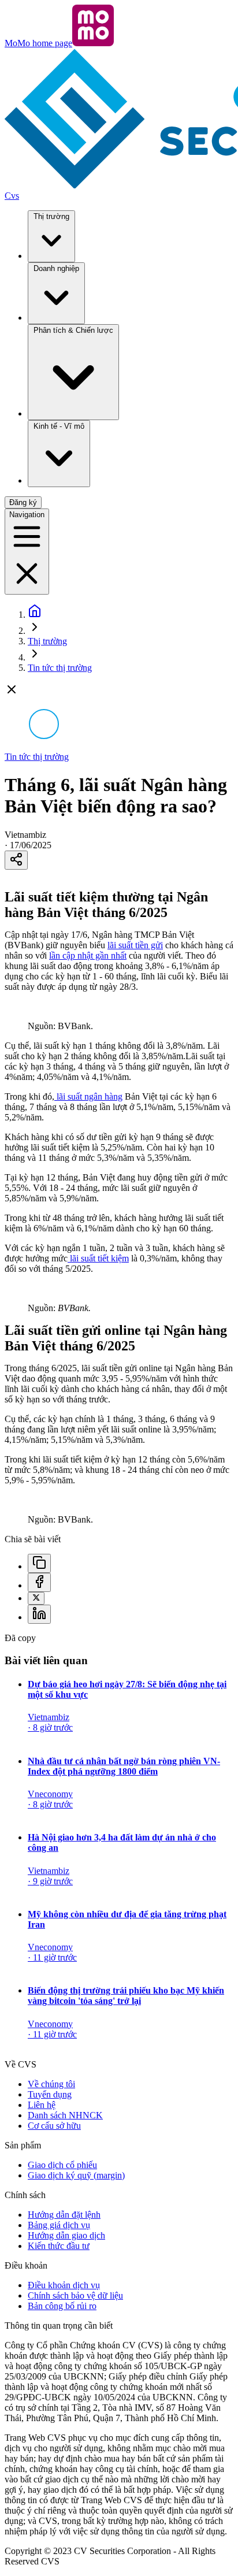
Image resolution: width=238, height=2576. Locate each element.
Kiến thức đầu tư (59, 2246)
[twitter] (36, 1598)
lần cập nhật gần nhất (88, 955)
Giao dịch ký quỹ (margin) (76, 2175)
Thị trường (51, 216)
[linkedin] (39, 1614)
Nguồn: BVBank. (60, 1026)
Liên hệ (42, 2105)
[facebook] (39, 1582)
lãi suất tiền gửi (135, 945)
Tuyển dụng (50, 2094)
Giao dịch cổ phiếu (62, 2165)
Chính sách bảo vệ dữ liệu (75, 2295)
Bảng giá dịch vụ (59, 2225)
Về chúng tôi (51, 2084)
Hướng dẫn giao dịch (66, 2235)
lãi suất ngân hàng (88, 1096)
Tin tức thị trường (60, 668)
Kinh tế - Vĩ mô (59, 426)
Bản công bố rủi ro (62, 2306)
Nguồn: (59, 1308)
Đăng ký (23, 502)
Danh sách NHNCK (65, 2115)
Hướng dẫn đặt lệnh (64, 2215)
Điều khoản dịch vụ (64, 2285)
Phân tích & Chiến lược (73, 330)
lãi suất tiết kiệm (98, 1258)
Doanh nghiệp (56, 268)
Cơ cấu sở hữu (54, 2126)
